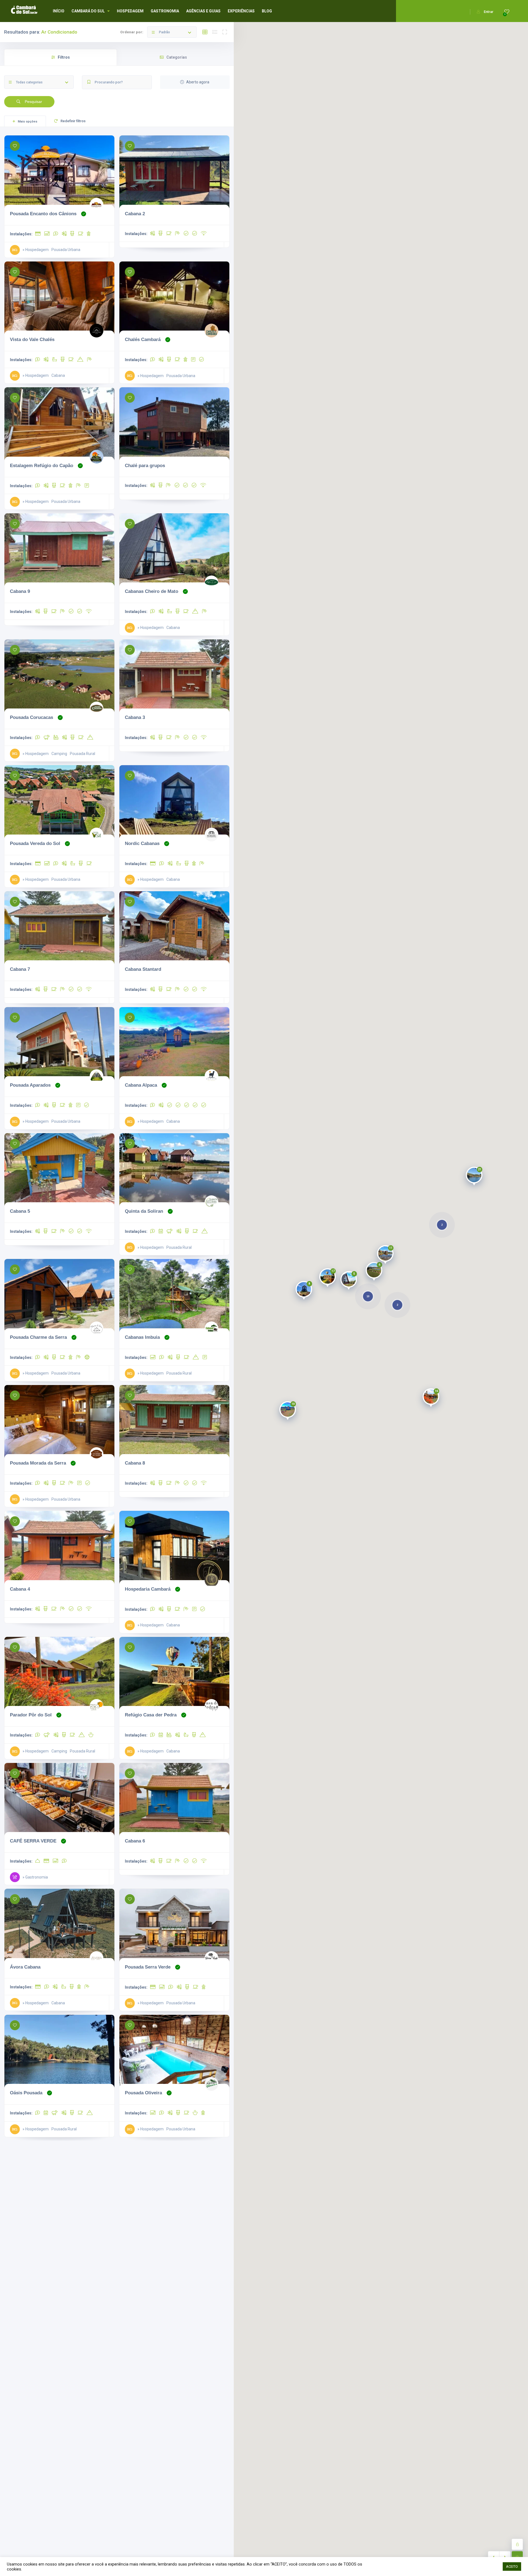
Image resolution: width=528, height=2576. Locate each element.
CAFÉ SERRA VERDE (33, 1841)
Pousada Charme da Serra (38, 1337)
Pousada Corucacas (31, 717)
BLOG (267, 11)
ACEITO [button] (512, 2567)
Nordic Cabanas (142, 843)
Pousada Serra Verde (148, 1967)
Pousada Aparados (30, 1085)
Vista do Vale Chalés (32, 339)
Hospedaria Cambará (148, 1589)
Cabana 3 (135, 717)
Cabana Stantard (143, 969)
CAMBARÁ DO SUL (88, 11)
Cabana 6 (135, 1841)
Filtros (64, 57)
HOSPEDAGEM (130, 11)
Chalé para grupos (145, 465)
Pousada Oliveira (143, 2093)
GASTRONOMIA (165, 11)
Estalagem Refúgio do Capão (42, 465)
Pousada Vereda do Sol (35, 843)
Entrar (489, 12)
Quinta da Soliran (144, 1211)
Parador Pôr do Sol (31, 1715)
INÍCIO (59, 11)
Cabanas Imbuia (142, 1337)
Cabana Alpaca (141, 1085)
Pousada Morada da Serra (38, 1463)
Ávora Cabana (25, 1967)
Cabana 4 (20, 1589)
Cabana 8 (135, 1463)
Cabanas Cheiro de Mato (152, 591)
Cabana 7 (20, 969)
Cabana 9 (20, 591)
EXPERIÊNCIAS (241, 11)
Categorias (177, 57)
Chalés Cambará (143, 339)
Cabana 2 (135, 214)
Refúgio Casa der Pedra (151, 1715)
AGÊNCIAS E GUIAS (203, 11)
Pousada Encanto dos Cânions (43, 214)
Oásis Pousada (26, 2093)
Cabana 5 (20, 1211)
